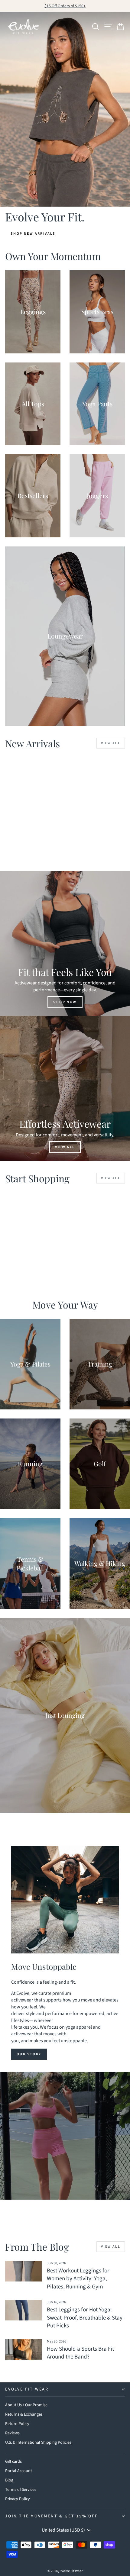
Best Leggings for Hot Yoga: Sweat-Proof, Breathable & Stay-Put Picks (86, 2318)
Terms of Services (21, 2490)
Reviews (12, 2433)
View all (111, 743)
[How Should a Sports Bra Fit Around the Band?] (23, 2349)
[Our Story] (65, 1900)
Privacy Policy (18, 2499)
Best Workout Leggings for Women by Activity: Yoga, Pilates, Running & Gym (78, 2279)
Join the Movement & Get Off (52, 2516)
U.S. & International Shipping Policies (38, 2442)
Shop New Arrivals (33, 234)
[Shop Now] (65, 943)
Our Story (29, 2054)
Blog (9, 2480)
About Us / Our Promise (26, 2405)
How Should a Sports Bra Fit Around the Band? (80, 2353)
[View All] (65, 1088)
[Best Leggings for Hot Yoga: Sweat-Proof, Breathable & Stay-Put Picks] (23, 2310)
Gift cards (13, 2462)
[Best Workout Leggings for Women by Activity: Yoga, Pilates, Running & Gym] (23, 2271)
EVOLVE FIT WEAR (27, 2389)
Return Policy (17, 2424)
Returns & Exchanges (24, 2414)
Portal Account (19, 2471)
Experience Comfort (65, 2149)
